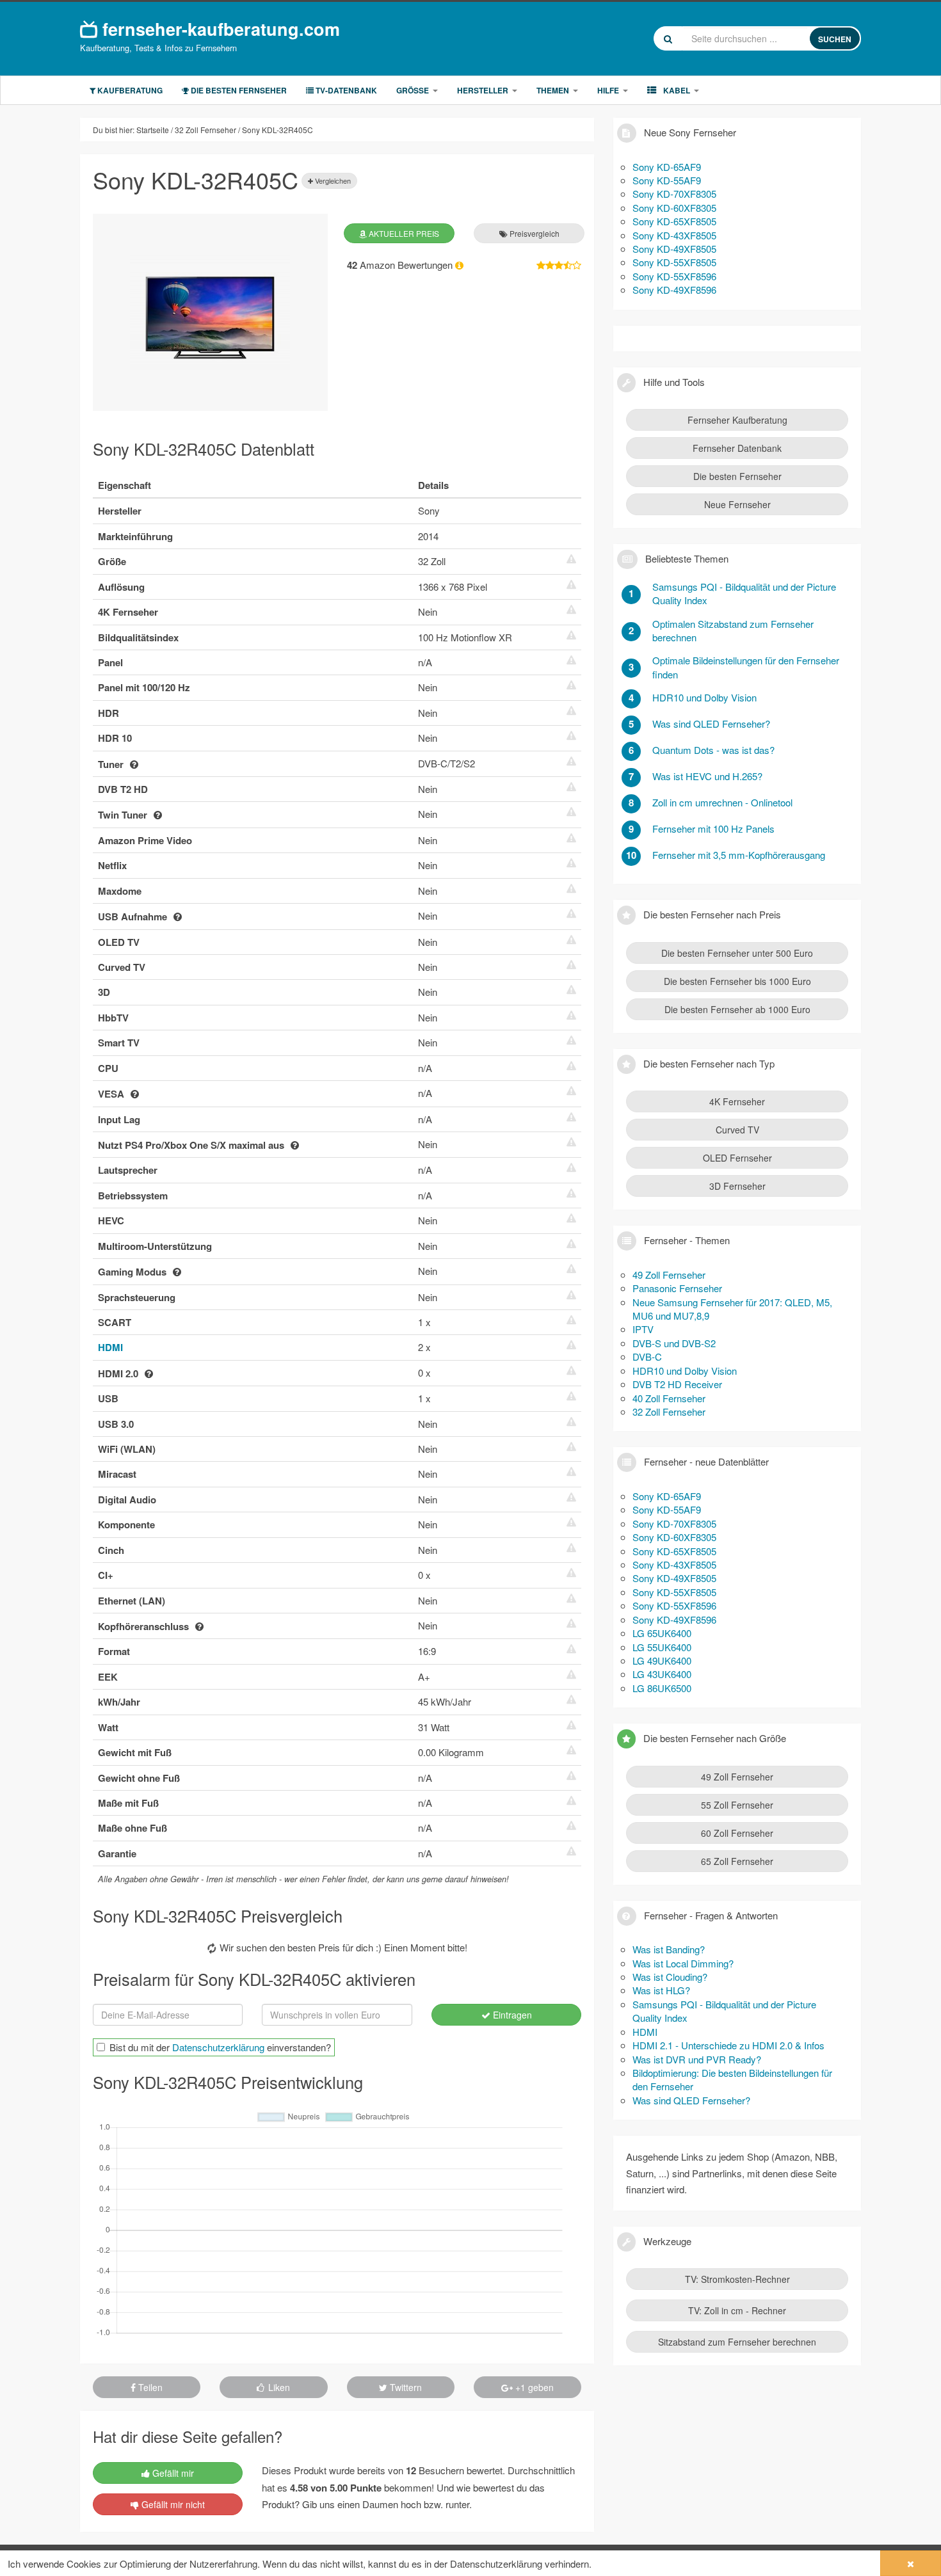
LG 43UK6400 (662, 1674)
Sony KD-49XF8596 (674, 290)
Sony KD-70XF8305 (674, 194)
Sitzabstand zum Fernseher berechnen (737, 2342)
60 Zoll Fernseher (737, 1833)
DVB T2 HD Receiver (677, 1384)
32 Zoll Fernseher (669, 1412)
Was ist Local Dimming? (683, 1963)
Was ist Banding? (669, 1949)
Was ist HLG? (661, 1990)
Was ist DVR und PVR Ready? (697, 2059)
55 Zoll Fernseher (737, 1805)
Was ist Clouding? (670, 1977)
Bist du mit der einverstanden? (220, 2047)
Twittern (405, 2387)
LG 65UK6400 (662, 1633)
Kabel (676, 90)
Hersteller (483, 90)
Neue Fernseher (737, 504)
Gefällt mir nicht (172, 2504)
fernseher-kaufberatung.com (219, 28)
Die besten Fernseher (238, 90)
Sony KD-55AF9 (667, 180)
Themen (553, 90)
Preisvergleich (534, 233)
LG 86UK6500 (662, 1688)
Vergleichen (332, 180)
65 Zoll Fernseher (737, 1861)
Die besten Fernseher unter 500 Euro (737, 953)
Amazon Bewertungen (401, 265)
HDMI (110, 1347)
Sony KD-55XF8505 (674, 262)
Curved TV (737, 1130)
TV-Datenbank (345, 90)
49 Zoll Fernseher (669, 1275)
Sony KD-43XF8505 (674, 235)
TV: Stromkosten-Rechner (737, 2279)
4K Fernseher (737, 1101)
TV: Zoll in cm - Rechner (737, 2310)
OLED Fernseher (737, 1158)
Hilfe (608, 90)
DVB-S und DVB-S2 (674, 1343)
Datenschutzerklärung (218, 2047)
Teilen (149, 2387)
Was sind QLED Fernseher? (691, 2100)
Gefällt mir (172, 2473)
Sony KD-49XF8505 (674, 249)
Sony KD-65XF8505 (674, 221)
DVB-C (647, 1356)
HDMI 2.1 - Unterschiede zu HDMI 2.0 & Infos (728, 2045)
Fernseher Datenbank (737, 448)
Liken (278, 2387)
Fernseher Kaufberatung (737, 420)
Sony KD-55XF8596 (674, 276)
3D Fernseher (737, 1186)
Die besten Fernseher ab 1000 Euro (737, 1009)
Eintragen (511, 2015)
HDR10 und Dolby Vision (685, 1371)
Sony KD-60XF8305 (674, 208)
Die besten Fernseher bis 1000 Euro (737, 981)
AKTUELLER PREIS (403, 233)
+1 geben (533, 2387)
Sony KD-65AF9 (667, 167)
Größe (413, 90)
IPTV (643, 1329)
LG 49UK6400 (662, 1660)
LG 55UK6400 (662, 1647)
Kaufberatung (129, 90)
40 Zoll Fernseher (669, 1398)
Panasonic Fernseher (677, 1288)
